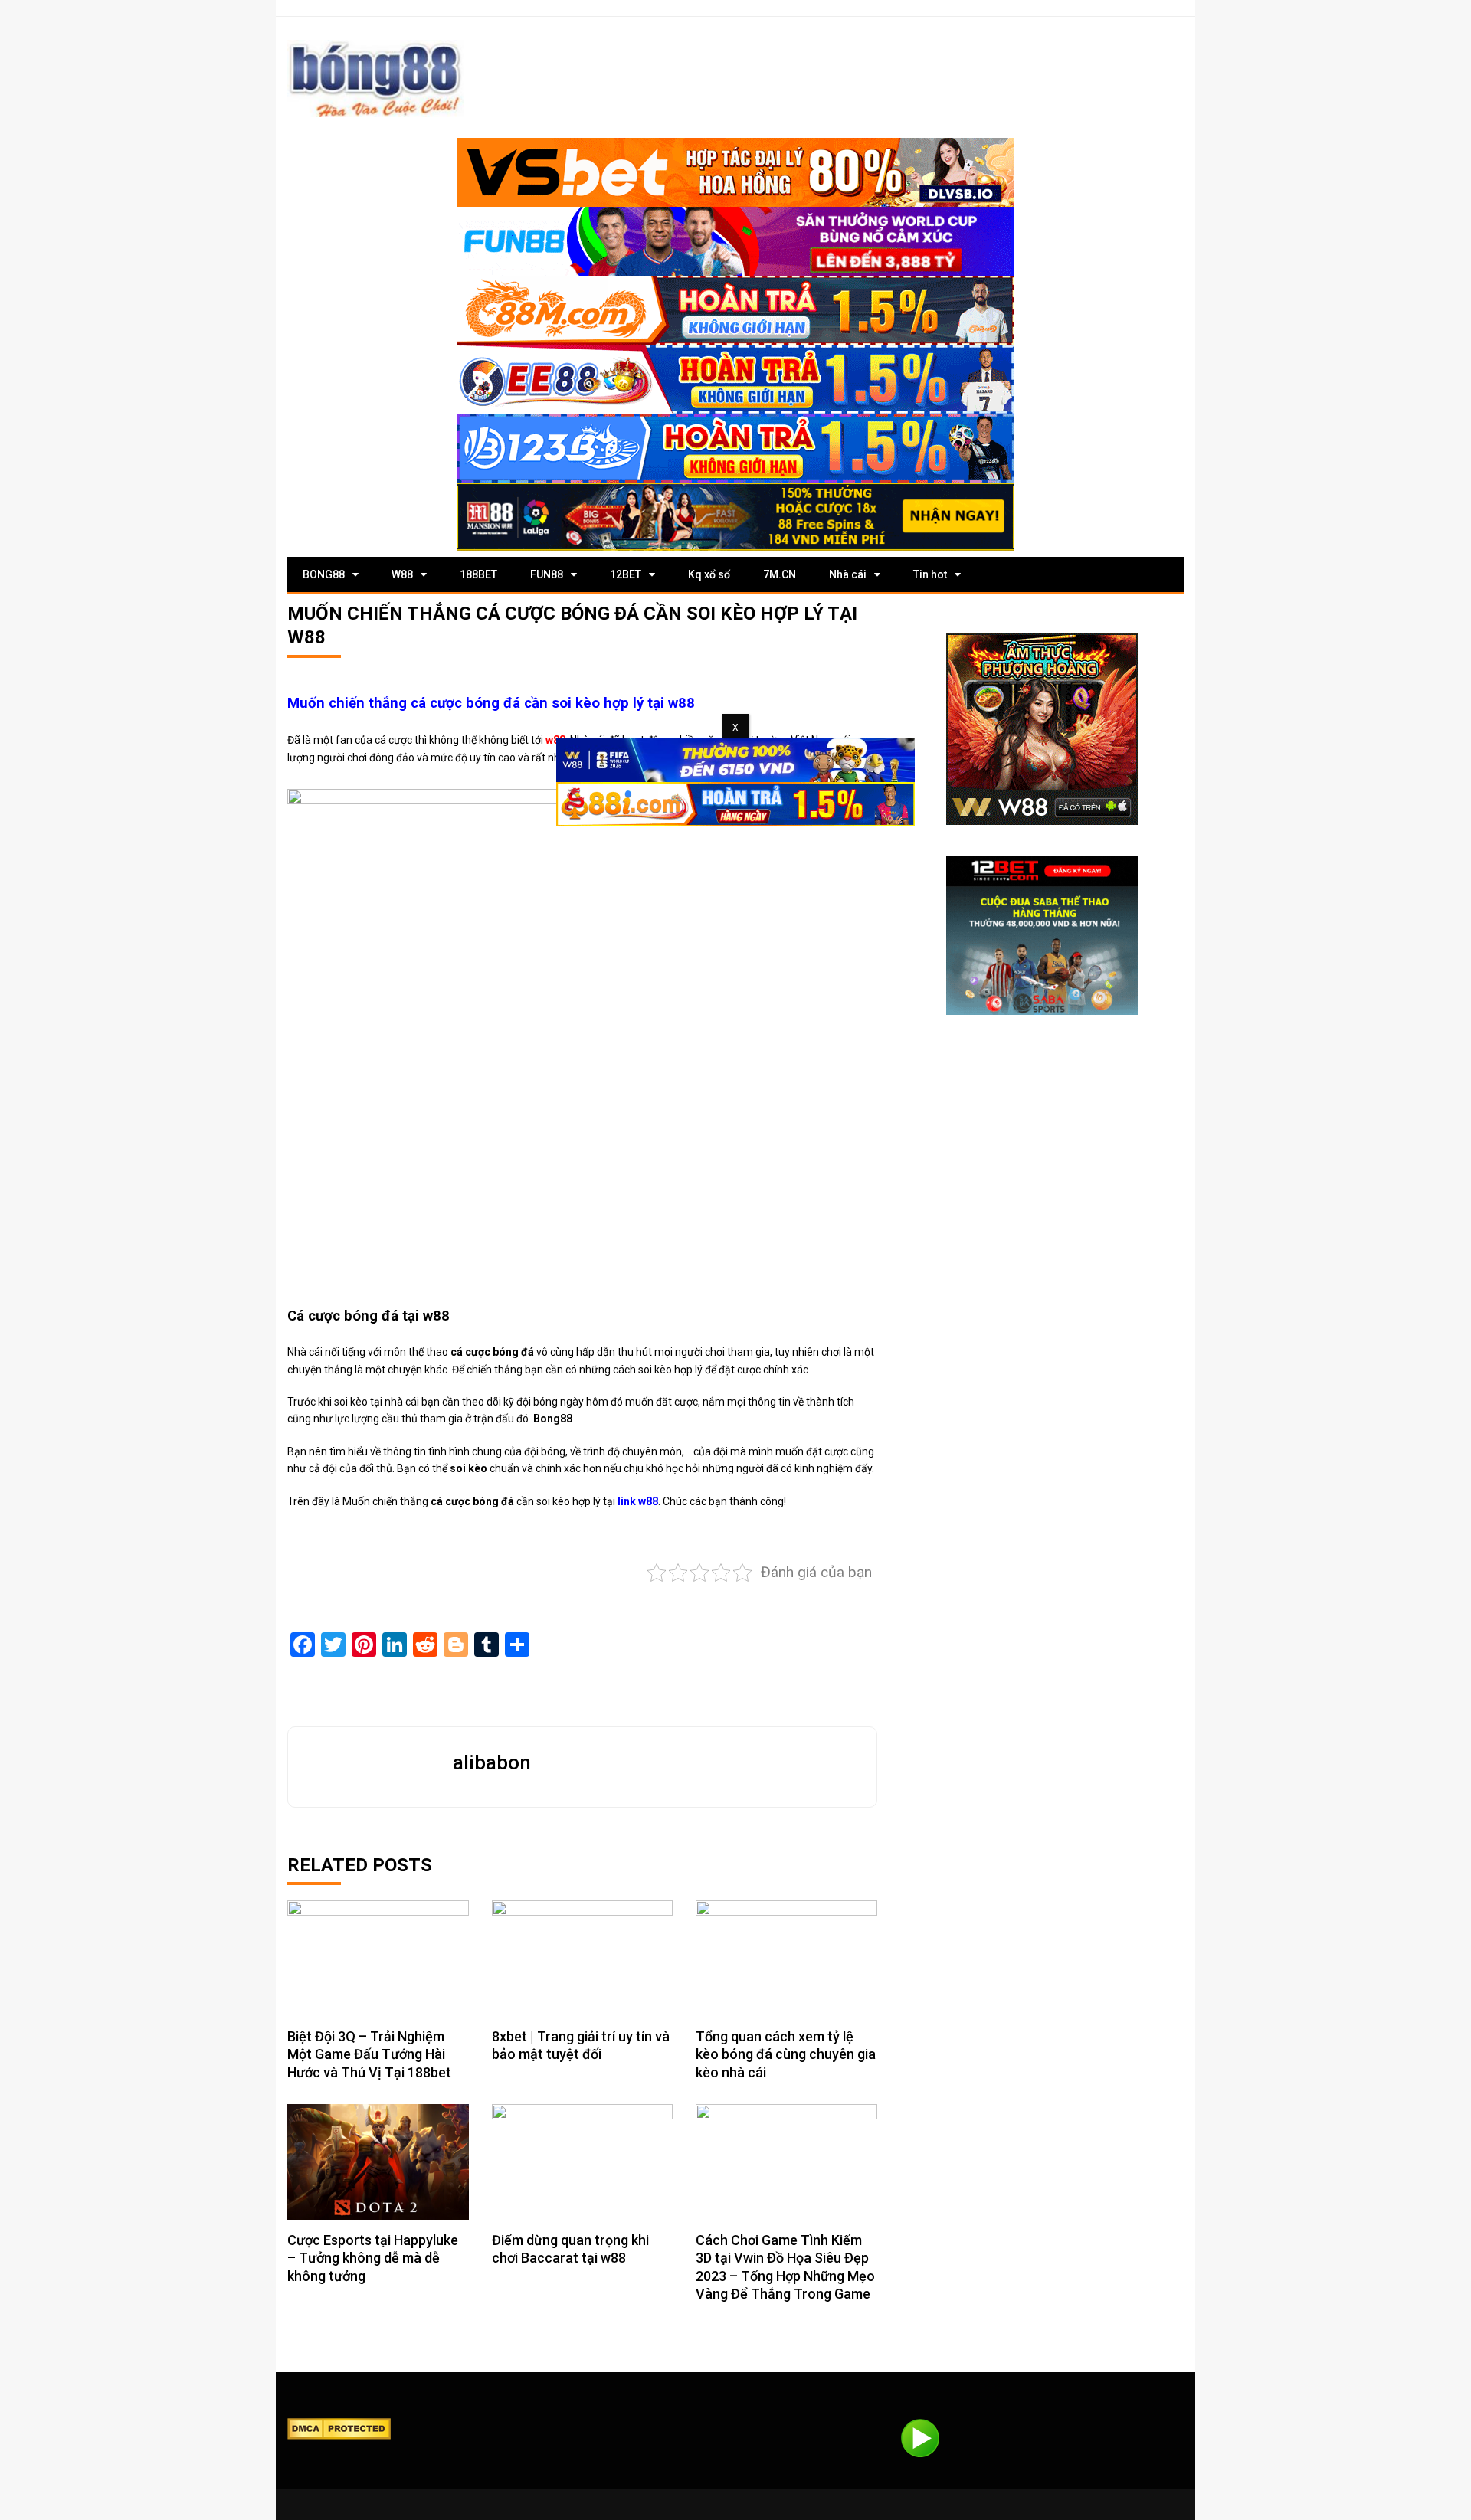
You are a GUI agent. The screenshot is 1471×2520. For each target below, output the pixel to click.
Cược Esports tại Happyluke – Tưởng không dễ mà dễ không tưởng (373, 2258)
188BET (478, 574)
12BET (626, 574)
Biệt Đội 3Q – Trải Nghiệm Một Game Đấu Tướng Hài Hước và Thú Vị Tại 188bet (369, 2054)
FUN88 (547, 574)
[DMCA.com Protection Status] (339, 2428)
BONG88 (324, 574)
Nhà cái (848, 574)
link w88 (638, 1501)
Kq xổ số (709, 574)
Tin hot (930, 574)
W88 (402, 574)
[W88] (1042, 729)
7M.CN (780, 574)
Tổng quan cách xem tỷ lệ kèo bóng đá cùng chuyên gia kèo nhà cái (786, 2054)
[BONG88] (375, 79)
